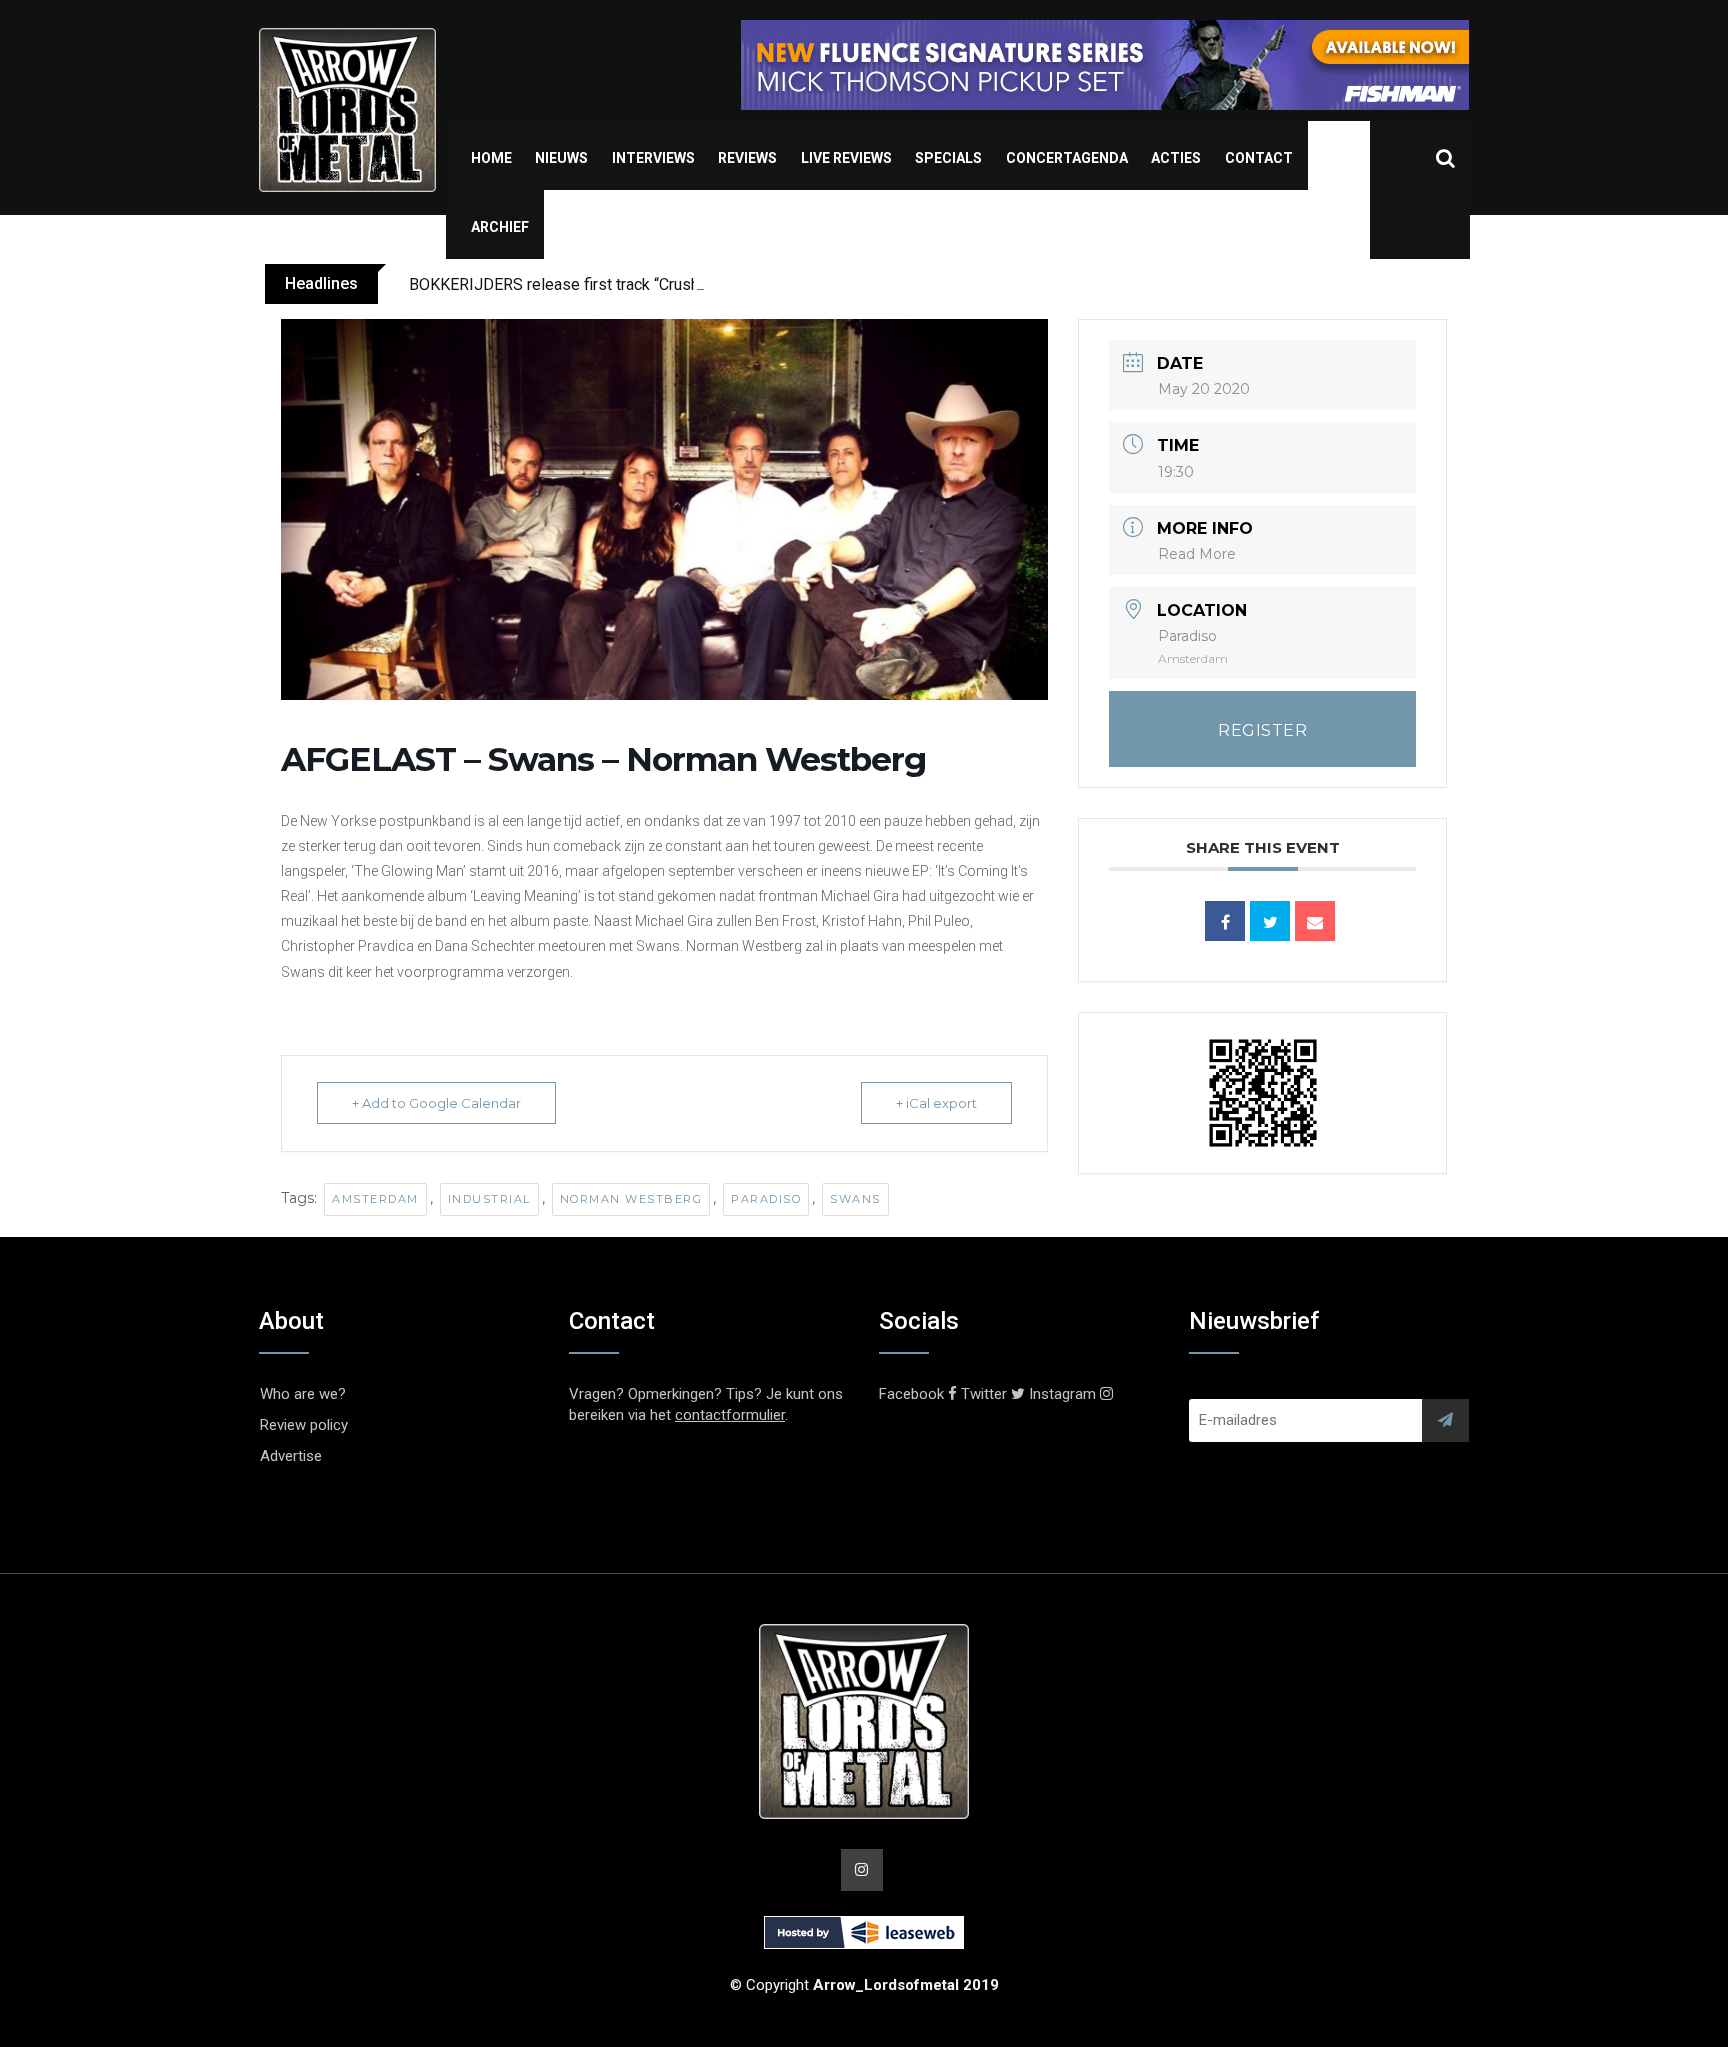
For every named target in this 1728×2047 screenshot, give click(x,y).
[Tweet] (1270, 921)
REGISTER (1262, 730)
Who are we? (303, 1394)
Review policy (304, 1425)
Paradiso (766, 1199)
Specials (948, 158)
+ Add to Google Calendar (436, 1103)
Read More (1197, 554)
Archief (500, 227)
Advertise (291, 1456)
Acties (1176, 158)
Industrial (489, 1199)
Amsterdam (375, 1199)
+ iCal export (936, 1103)
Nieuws (561, 158)
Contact (1259, 158)
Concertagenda (1067, 158)
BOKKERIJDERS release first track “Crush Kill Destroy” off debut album (657, 284)
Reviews (747, 158)
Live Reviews (846, 158)
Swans (855, 1199)
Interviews (653, 158)
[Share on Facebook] (1225, 921)
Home (491, 158)
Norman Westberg (631, 1199)
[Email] (1315, 921)
